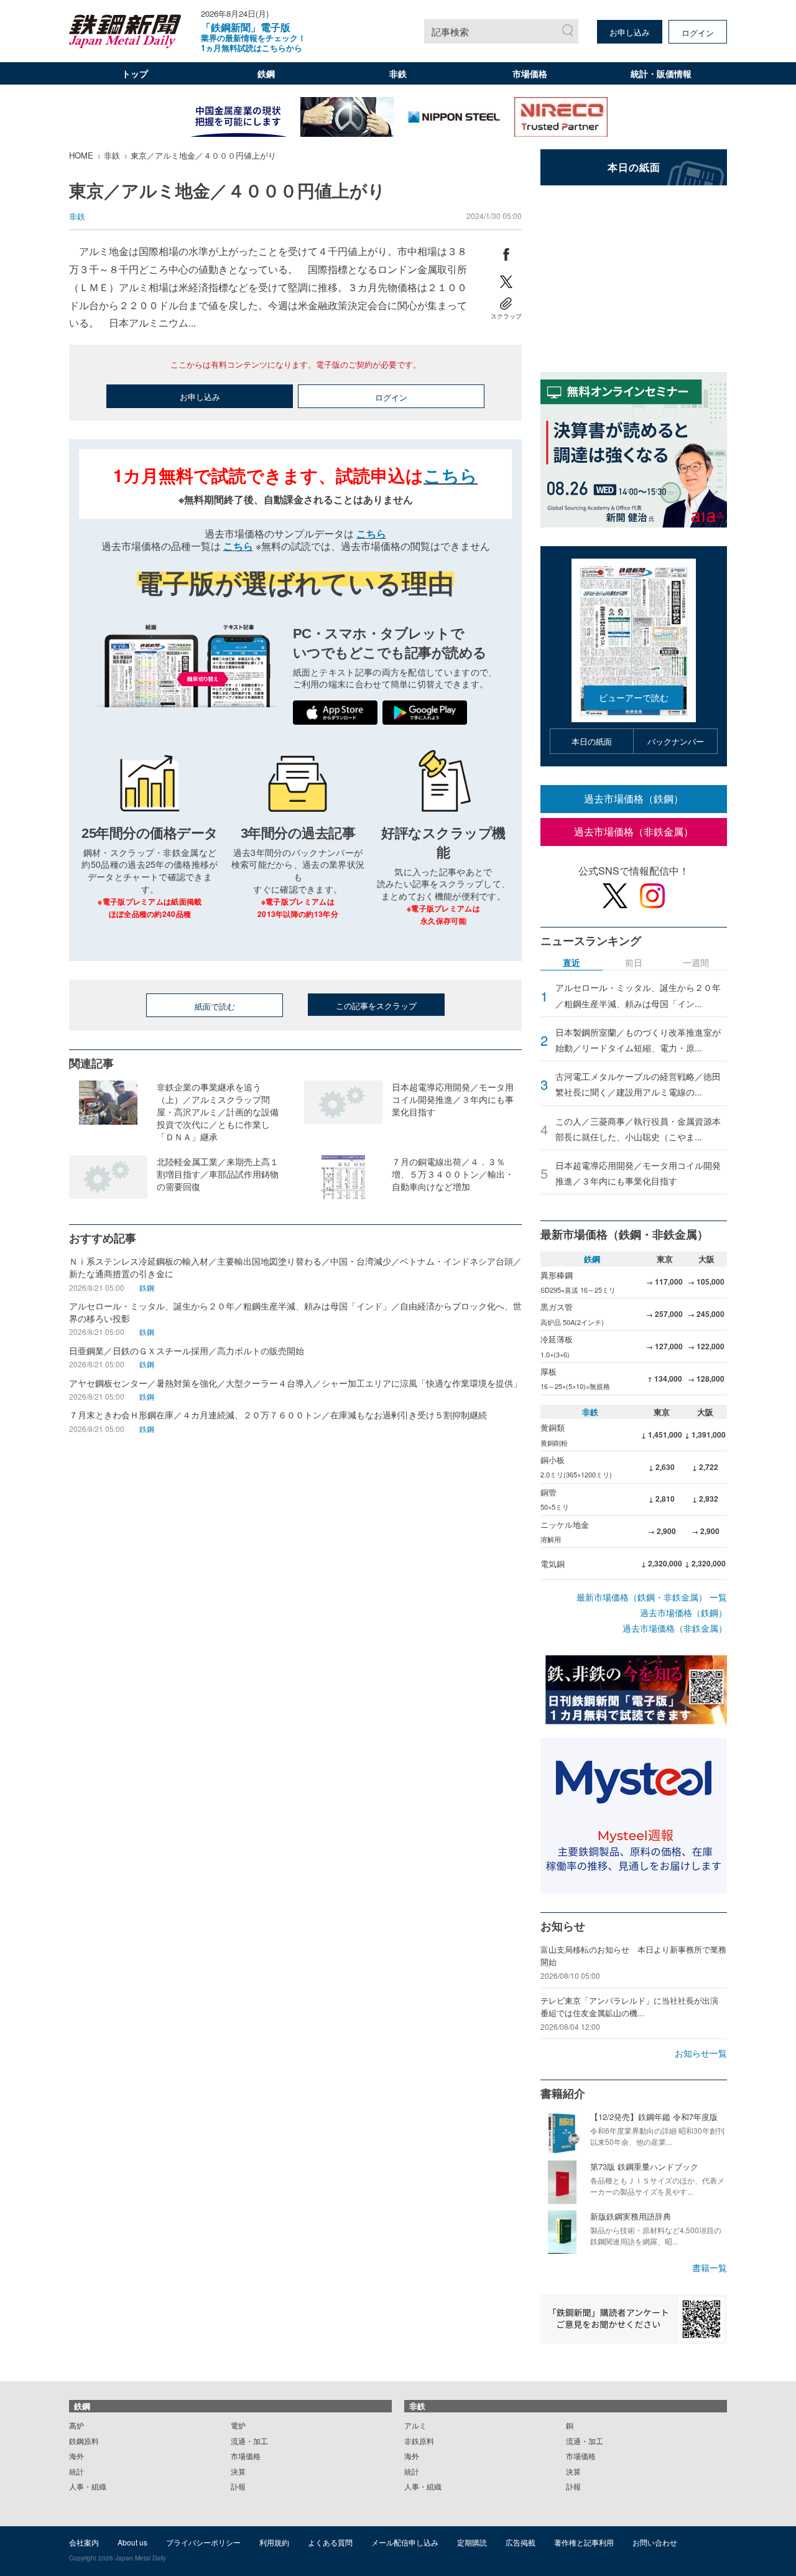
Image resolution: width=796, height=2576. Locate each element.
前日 (634, 963)
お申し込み (630, 32)
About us (132, 2542)
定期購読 (472, 2542)
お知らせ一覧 (701, 2053)
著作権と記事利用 (584, 2542)
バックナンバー (676, 741)
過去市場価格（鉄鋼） (634, 798)
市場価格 (530, 73)
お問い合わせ (655, 2542)
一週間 (696, 963)
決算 (238, 2471)
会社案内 (84, 2542)
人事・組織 (88, 2486)
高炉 (76, 2425)
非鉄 (398, 73)
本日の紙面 (592, 741)
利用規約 (274, 2542)
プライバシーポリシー (203, 2542)
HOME (81, 155)
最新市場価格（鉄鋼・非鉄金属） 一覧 (652, 1597)
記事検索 (450, 31)
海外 (76, 2456)
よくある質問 (330, 2542)
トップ (135, 73)
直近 (572, 963)
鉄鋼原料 (84, 2441)
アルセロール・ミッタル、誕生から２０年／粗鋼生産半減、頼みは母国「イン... (638, 995)
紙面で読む (215, 1006)
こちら (451, 475)
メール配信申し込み (405, 2542)
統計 (76, 2471)
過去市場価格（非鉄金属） (634, 831)
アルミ (415, 2425)
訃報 (238, 2486)
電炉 (238, 2425)
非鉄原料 (419, 2441)
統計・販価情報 (661, 73)
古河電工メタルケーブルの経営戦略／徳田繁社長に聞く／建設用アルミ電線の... (638, 1084)
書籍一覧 (710, 2267)
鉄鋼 (266, 73)
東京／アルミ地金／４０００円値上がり (203, 155)
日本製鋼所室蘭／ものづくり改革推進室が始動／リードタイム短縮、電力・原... (638, 1040)
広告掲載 (521, 2542)
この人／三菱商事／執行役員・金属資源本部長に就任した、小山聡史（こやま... (638, 1129)
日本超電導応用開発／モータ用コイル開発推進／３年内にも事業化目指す (638, 1173)
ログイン (698, 33)
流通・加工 (249, 2441)
